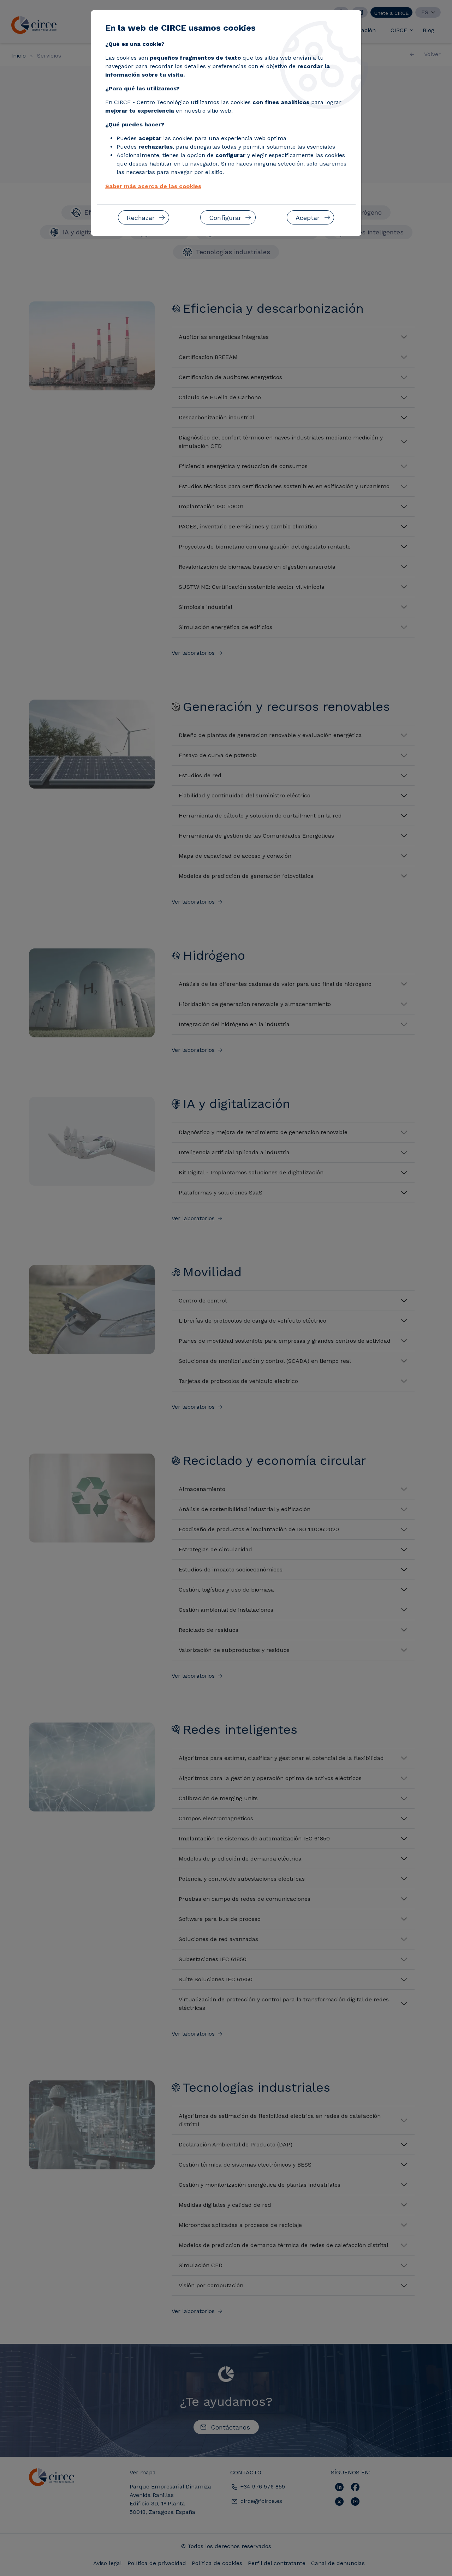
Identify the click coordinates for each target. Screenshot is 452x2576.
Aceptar (308, 218)
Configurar (225, 218)
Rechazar (141, 218)
